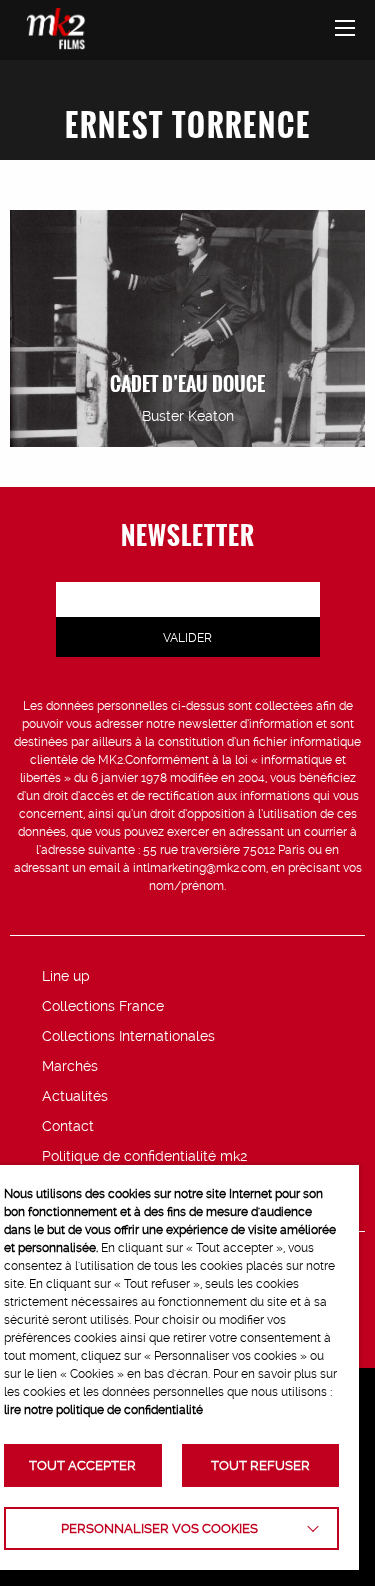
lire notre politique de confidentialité (103, 1410)
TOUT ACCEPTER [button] (82, 1465)
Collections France (103, 1006)
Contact (68, 1126)
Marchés (70, 1066)
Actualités (75, 1096)
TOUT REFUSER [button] (260, 1465)
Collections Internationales (128, 1036)
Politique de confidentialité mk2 (144, 1156)
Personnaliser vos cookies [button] (159, 1528)
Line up (66, 976)
